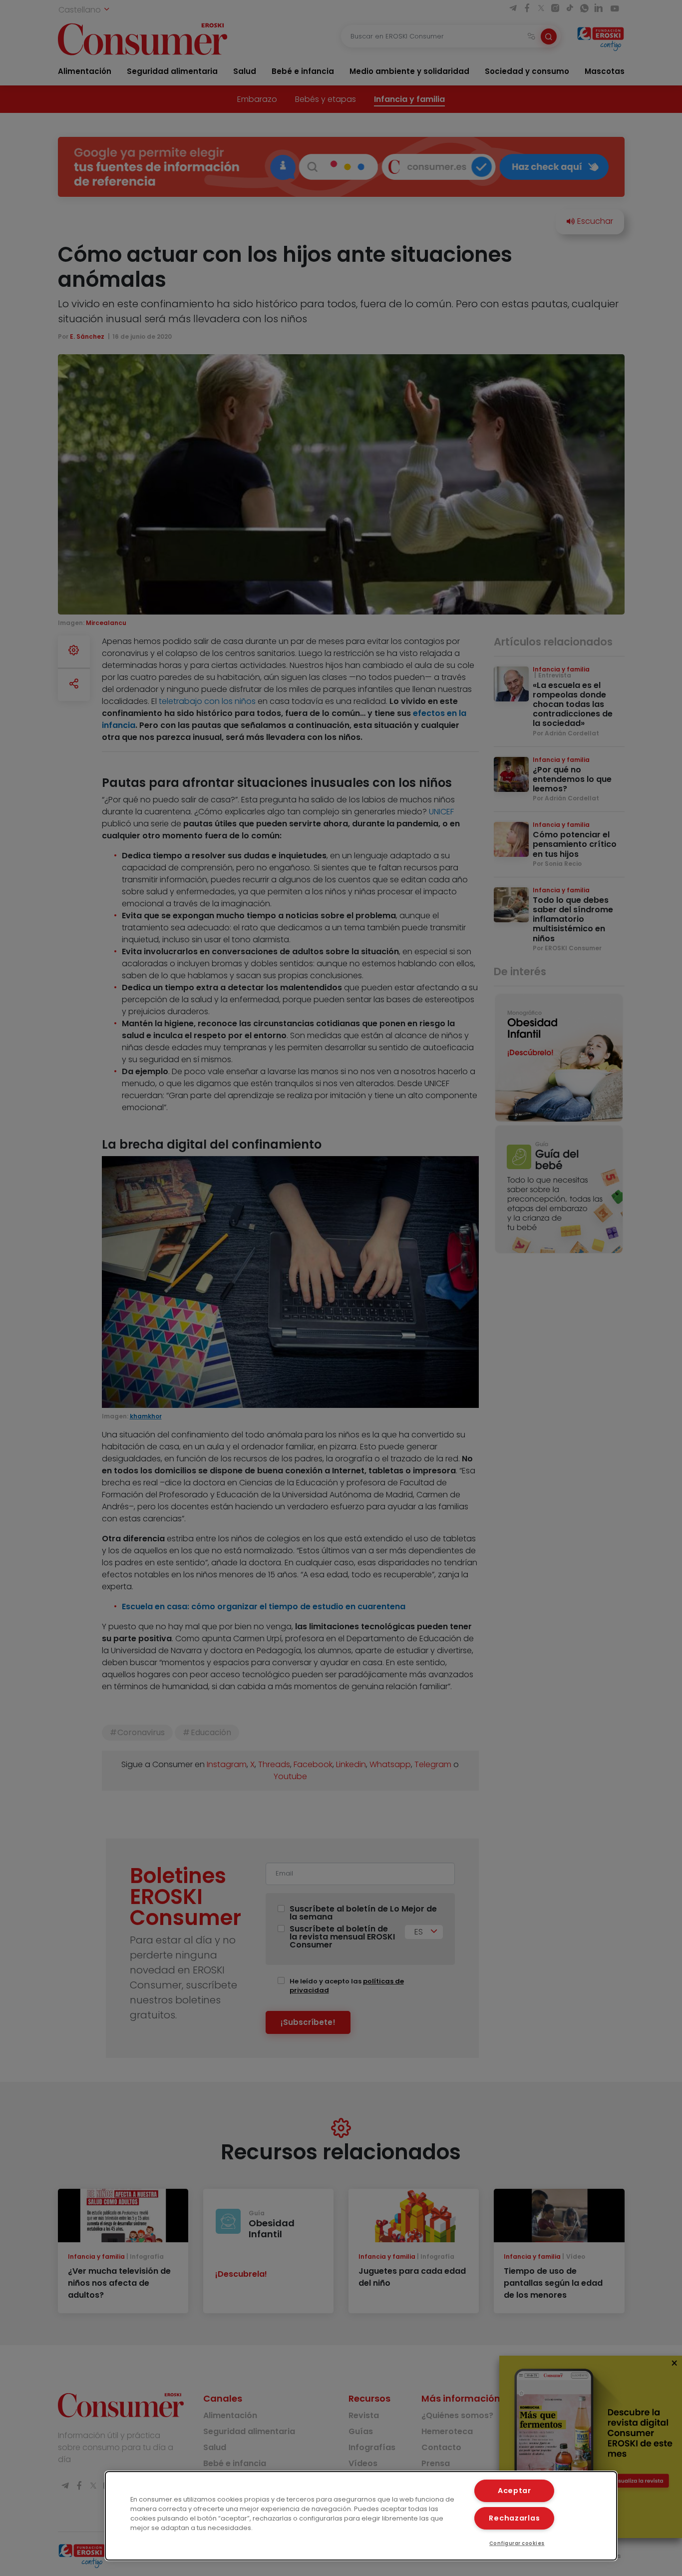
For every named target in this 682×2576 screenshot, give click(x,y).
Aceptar (514, 2491)
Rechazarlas (514, 2518)
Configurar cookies (517, 2543)
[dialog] (361, 2516)
